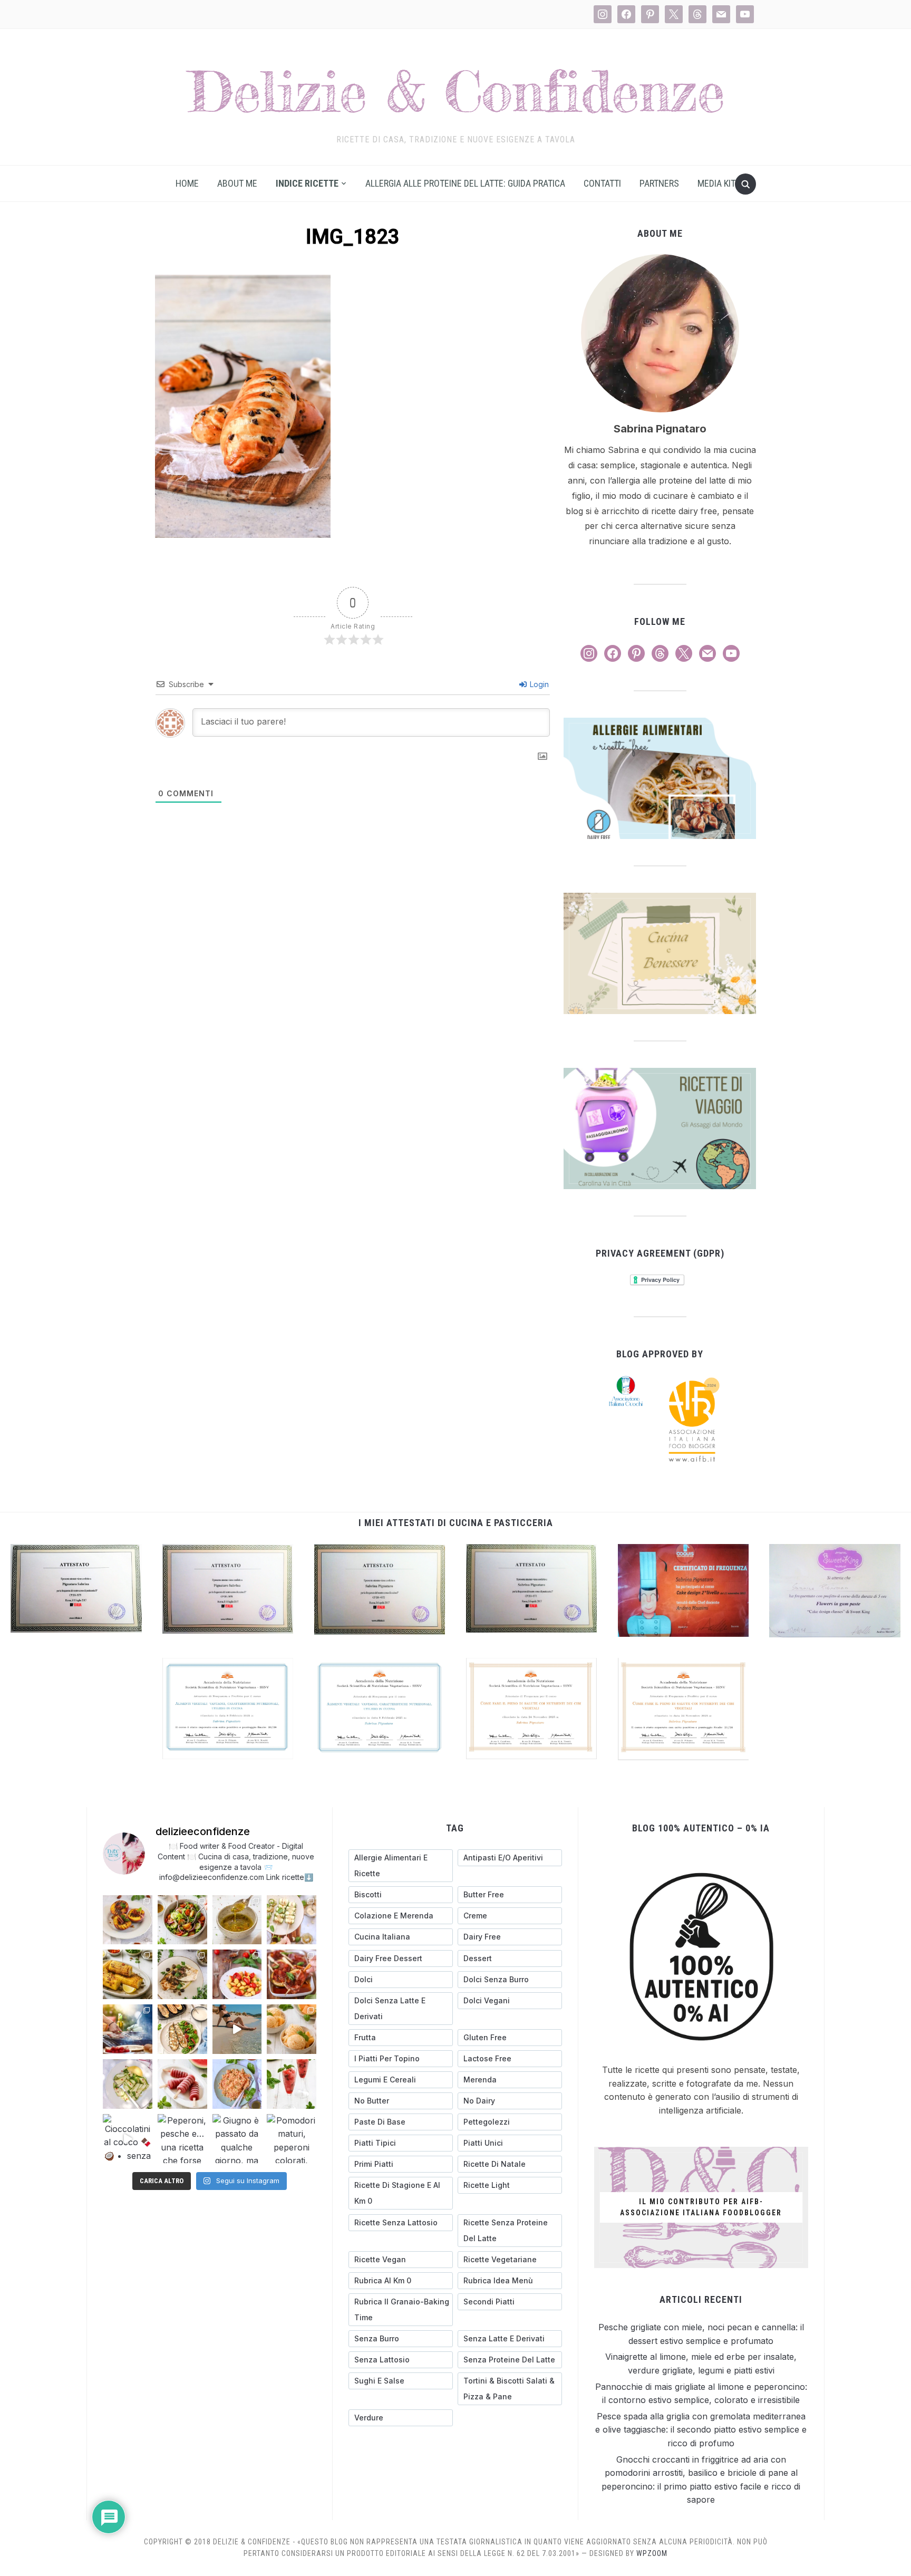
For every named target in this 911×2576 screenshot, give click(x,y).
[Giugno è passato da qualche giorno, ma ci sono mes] (237, 2139)
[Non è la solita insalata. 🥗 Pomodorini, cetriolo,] (182, 1920)
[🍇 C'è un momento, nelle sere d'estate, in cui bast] (292, 1974)
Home (187, 183)
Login (538, 684)
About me (237, 183)
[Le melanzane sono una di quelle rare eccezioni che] (182, 2029)
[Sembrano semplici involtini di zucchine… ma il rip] (292, 1920)
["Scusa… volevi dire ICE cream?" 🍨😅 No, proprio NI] (292, 2029)
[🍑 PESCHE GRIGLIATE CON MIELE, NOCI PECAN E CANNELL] (128, 1920)
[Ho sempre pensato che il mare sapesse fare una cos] (237, 2029)
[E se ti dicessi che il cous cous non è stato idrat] (237, 2084)
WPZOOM (652, 2553)
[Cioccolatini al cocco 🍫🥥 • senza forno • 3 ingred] (128, 2139)
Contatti (602, 183)
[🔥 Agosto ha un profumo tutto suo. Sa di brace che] (128, 2029)
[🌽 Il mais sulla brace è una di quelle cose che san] (128, 1974)
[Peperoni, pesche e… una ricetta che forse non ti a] (182, 2139)
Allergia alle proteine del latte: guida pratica (465, 183)
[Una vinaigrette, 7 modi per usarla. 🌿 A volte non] (237, 1920)
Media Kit (716, 183)
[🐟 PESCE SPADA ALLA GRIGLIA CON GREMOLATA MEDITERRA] (182, 1974)
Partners (659, 183)
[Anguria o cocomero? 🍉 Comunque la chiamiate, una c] (292, 2084)
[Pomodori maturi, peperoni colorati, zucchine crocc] (292, 2139)
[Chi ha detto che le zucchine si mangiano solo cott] (128, 2084)
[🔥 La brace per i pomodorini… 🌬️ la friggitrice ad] (237, 1974)
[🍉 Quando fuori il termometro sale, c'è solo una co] (182, 2084)
